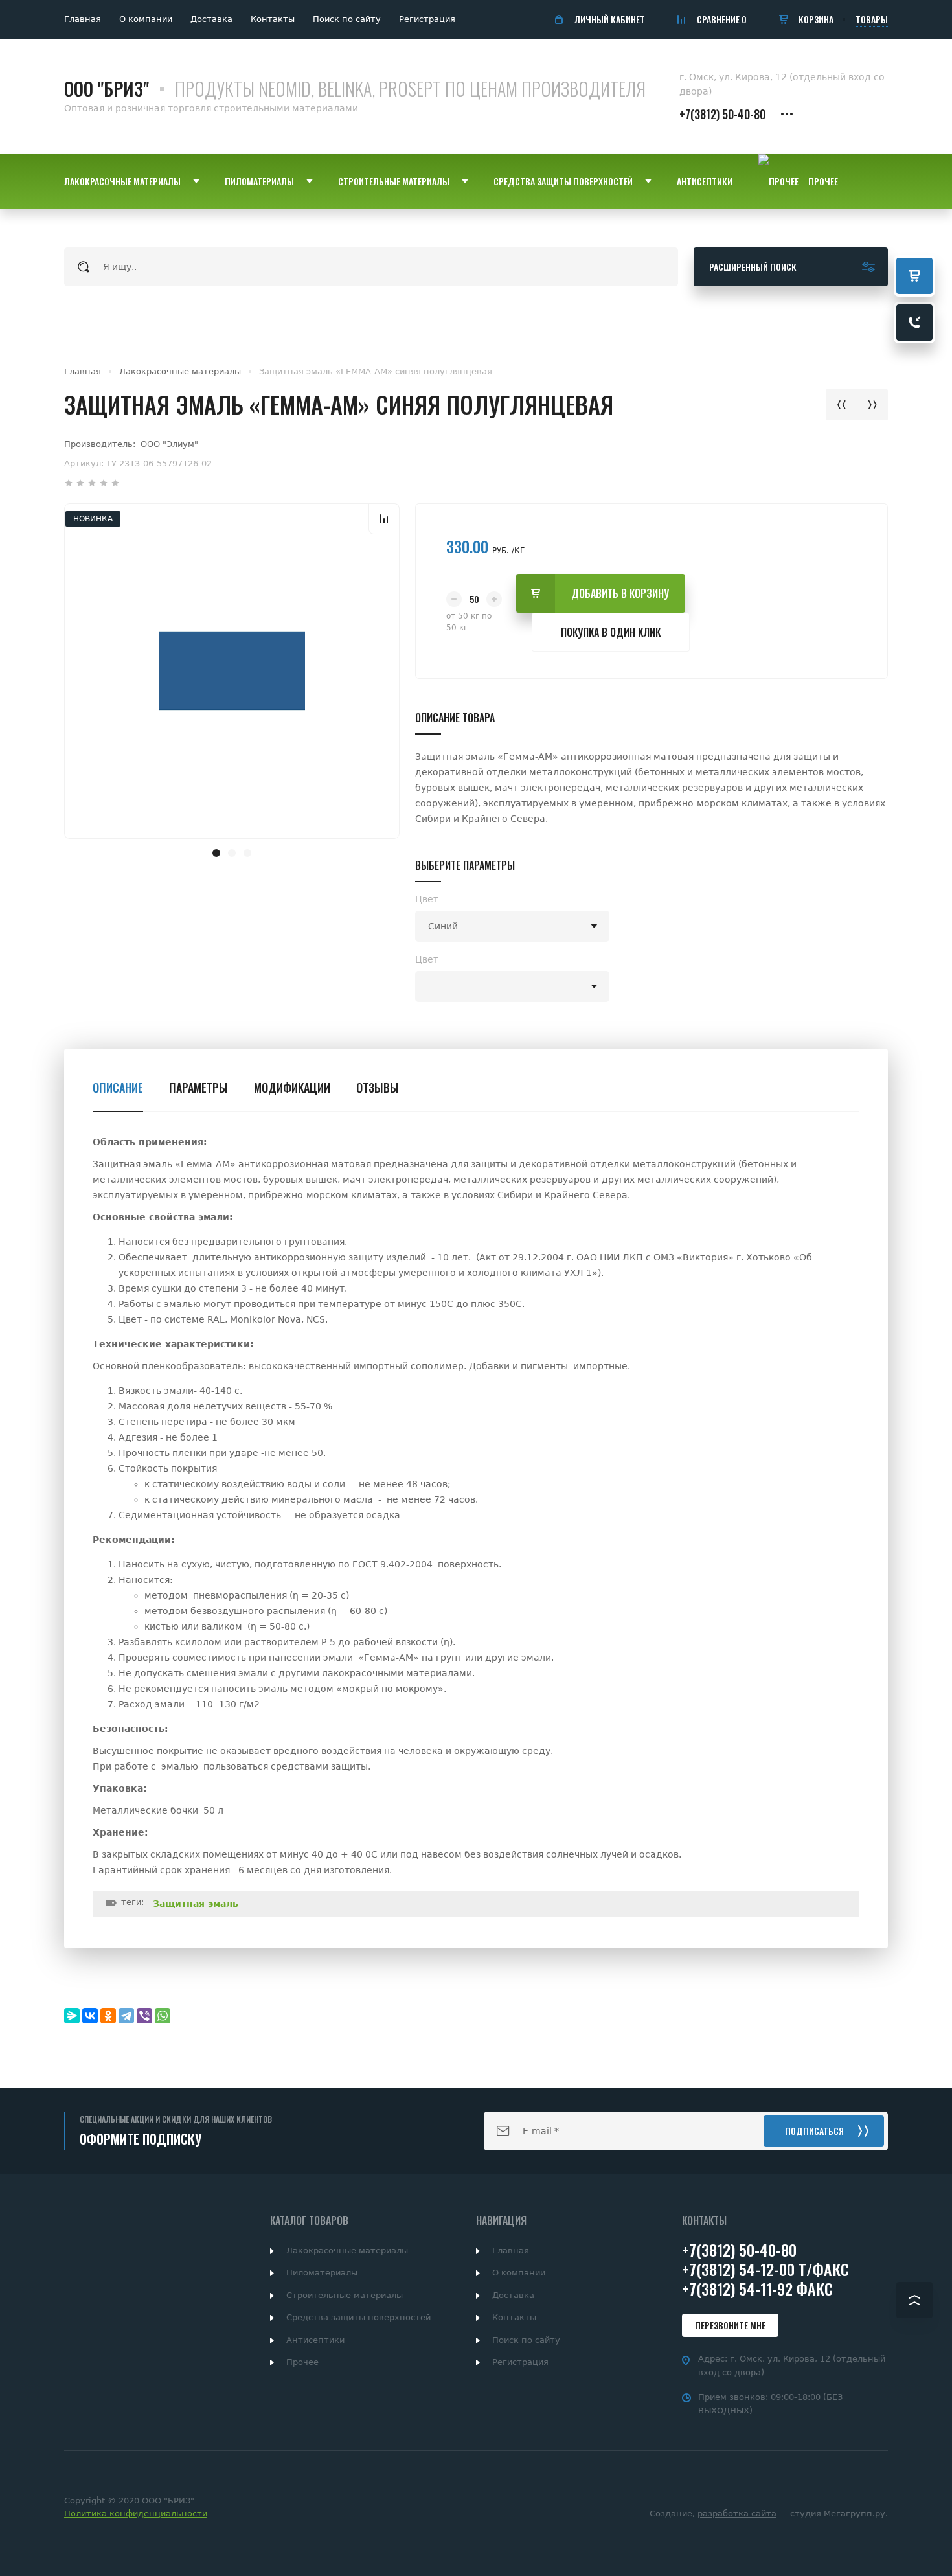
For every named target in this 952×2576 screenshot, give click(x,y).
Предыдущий (841, 405)
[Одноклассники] (108, 2016)
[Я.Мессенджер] (72, 2016)
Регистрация (427, 19)
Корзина (816, 19)
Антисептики (315, 2340)
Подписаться (814, 2131)
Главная (83, 19)
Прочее (302, 2362)
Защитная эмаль (196, 1904)
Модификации (292, 1088)
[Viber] (144, 2016)
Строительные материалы (345, 2295)
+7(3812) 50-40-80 (722, 114)
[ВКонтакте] (90, 2016)
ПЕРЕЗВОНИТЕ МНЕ (730, 2325)
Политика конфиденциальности (136, 2513)
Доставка (211, 19)
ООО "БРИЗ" (107, 88)
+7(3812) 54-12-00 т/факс (765, 2269)
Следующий (872, 405)
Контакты (273, 19)
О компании (146, 19)
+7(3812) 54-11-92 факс (757, 2288)
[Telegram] (126, 2016)
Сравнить (384, 519)
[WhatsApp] (163, 2016)
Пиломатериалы (322, 2273)
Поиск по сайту (347, 19)
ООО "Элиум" (169, 444)
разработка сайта (737, 2513)
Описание (118, 1088)
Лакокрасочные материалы (180, 371)
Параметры (198, 1088)
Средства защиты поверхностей (358, 2317)
